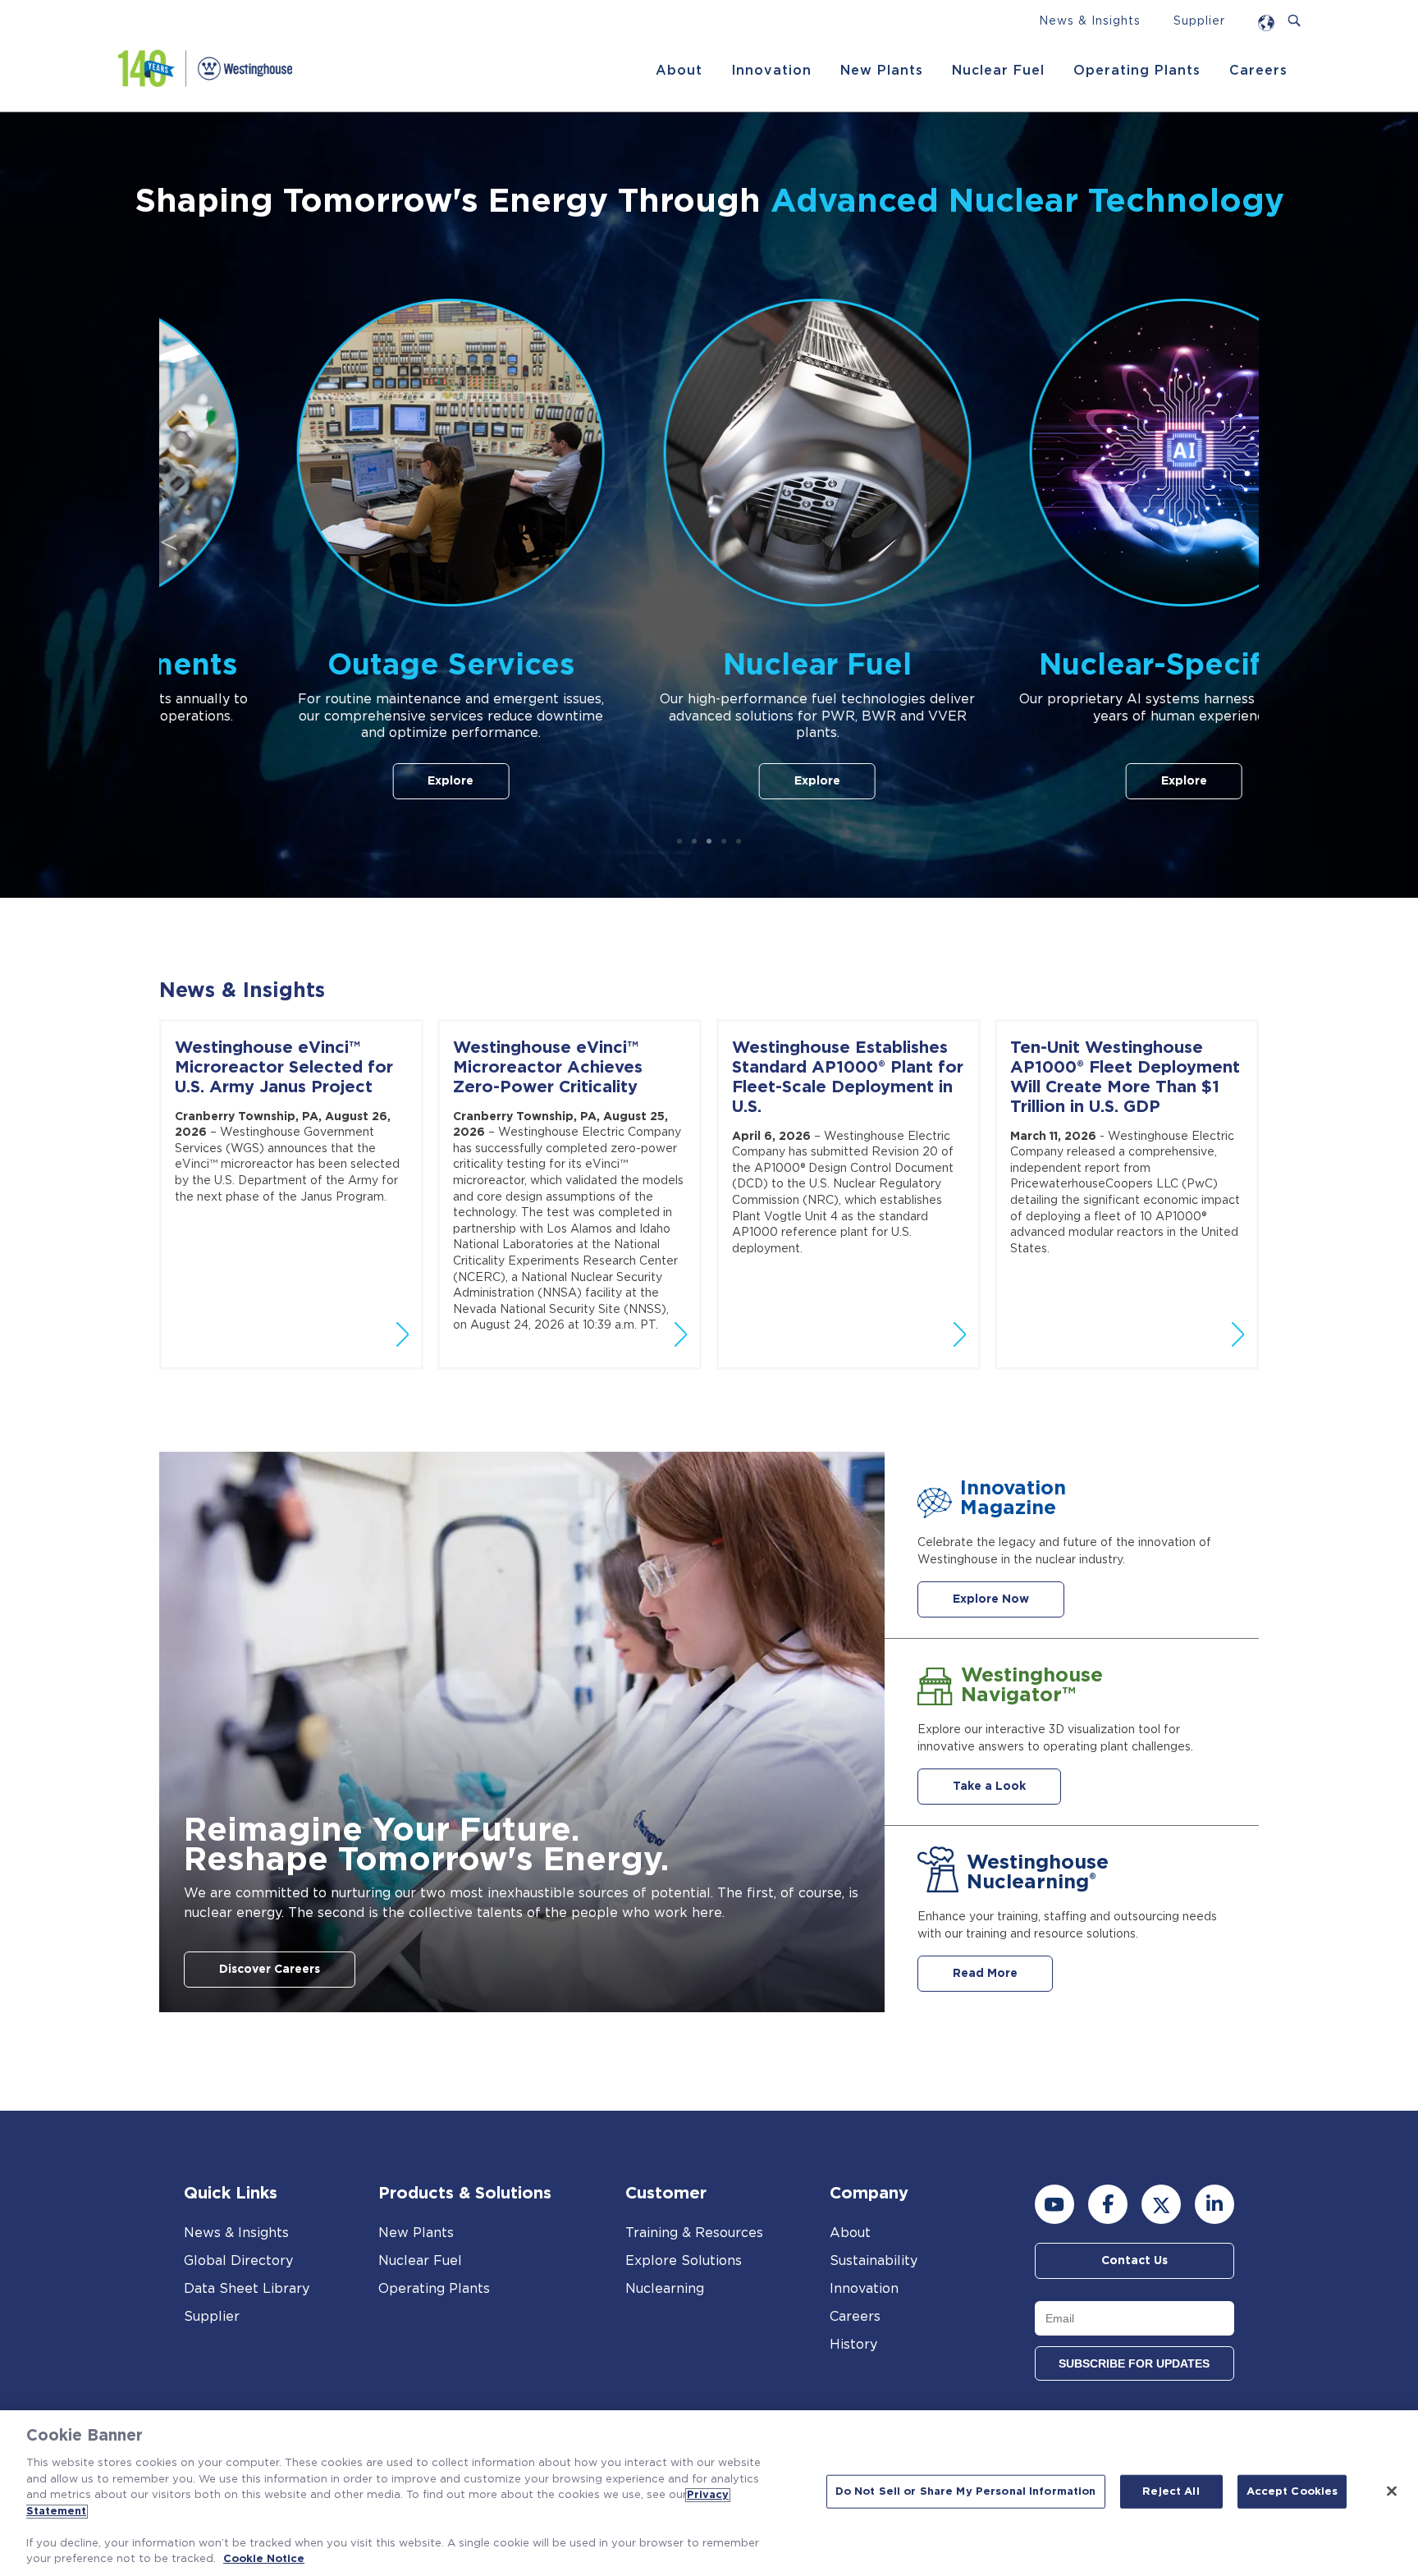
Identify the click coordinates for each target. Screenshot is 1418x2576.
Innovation (771, 71)
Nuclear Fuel (998, 71)
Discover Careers (270, 1970)
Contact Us (1134, 2261)
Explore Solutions (684, 2261)
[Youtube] (1054, 2204)
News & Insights (1090, 21)
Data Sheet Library (247, 2289)
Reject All (1171, 2492)
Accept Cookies (1292, 2492)
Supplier (1199, 21)
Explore (343, 781)
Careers (1258, 71)
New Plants (882, 71)
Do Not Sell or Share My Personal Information (966, 2492)
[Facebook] (1108, 2204)
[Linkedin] (1214, 2204)
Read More (985, 1974)
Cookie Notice (264, 2559)
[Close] (1392, 2491)
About (679, 71)
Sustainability (874, 2261)
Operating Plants (1137, 71)
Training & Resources (694, 2233)
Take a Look (989, 1787)
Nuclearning (665, 2289)
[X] (1161, 2204)
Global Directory (238, 2261)
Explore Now (991, 1599)
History (853, 2345)
